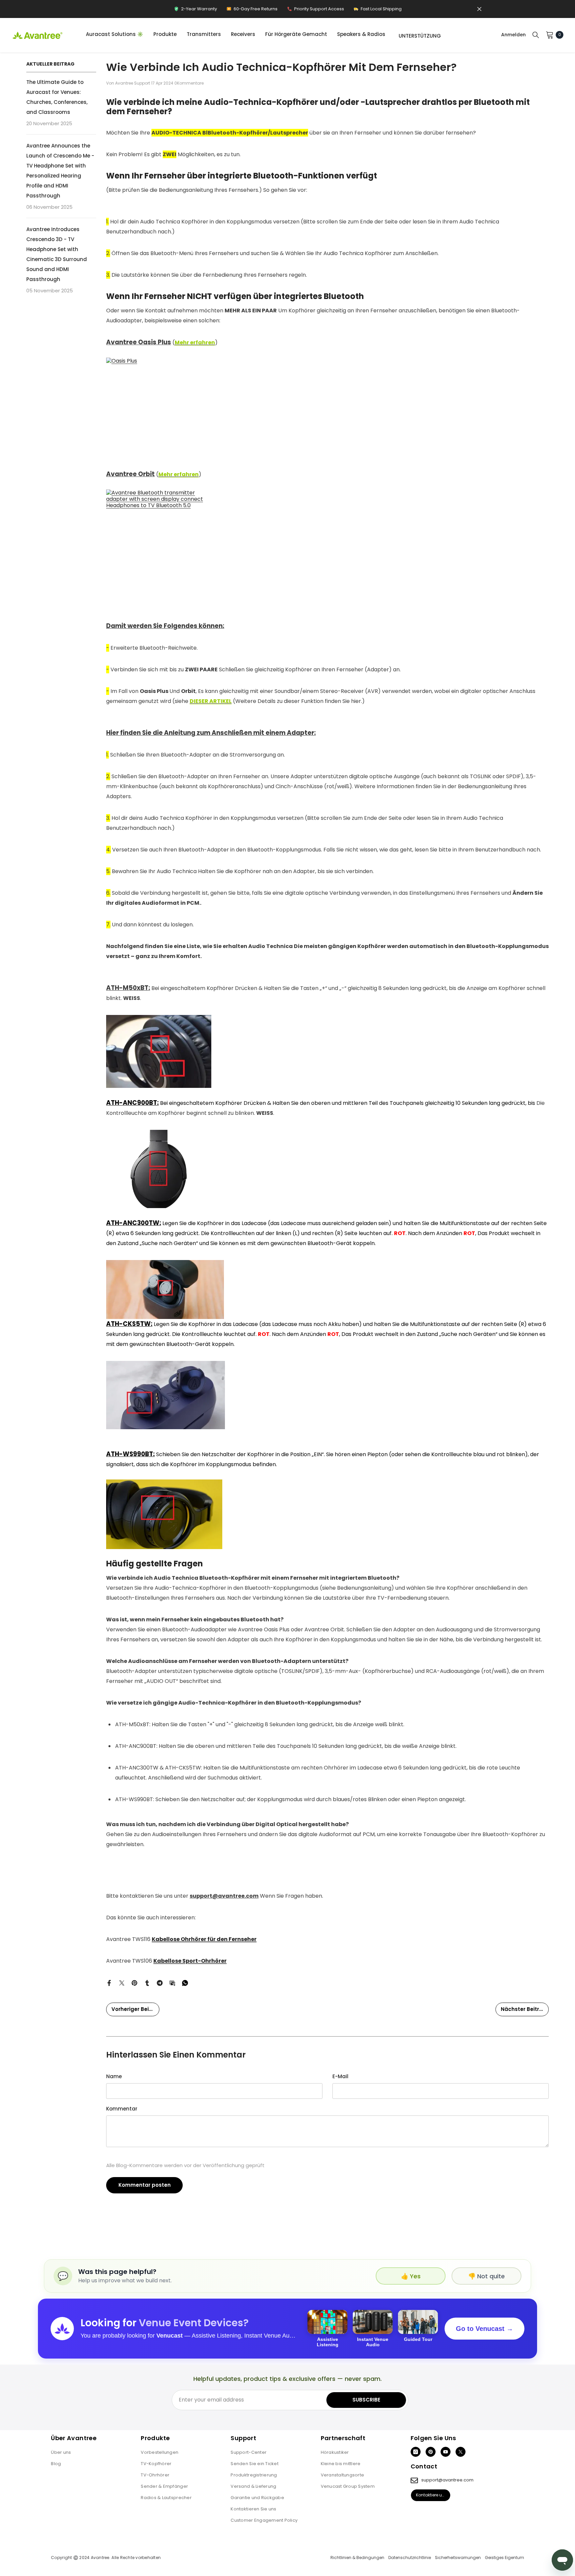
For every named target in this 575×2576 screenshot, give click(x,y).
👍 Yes (411, 2276)
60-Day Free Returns (252, 10)
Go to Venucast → (484, 2329)
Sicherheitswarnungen (458, 2558)
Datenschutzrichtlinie (410, 2558)
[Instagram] (416, 2452)
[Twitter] (122, 1982)
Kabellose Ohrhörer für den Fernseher (204, 1939)
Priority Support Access (315, 10)
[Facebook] (109, 1982)
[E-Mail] (172, 1982)
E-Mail (340, 2076)
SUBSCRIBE (366, 2400)
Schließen (479, 9)
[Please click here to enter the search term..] (536, 35)
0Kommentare (189, 83)
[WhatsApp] (185, 1982)
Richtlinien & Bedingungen (357, 2558)
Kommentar (122, 2109)
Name (114, 2076)
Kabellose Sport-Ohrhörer (190, 1961)
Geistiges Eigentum (504, 2558)
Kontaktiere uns (431, 2495)
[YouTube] (446, 2452)
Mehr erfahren (195, 342)
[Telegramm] (160, 1982)
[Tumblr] (147, 1982)
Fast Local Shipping (378, 10)
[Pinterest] (134, 1982)
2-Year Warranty (195, 10)
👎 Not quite (486, 2276)
